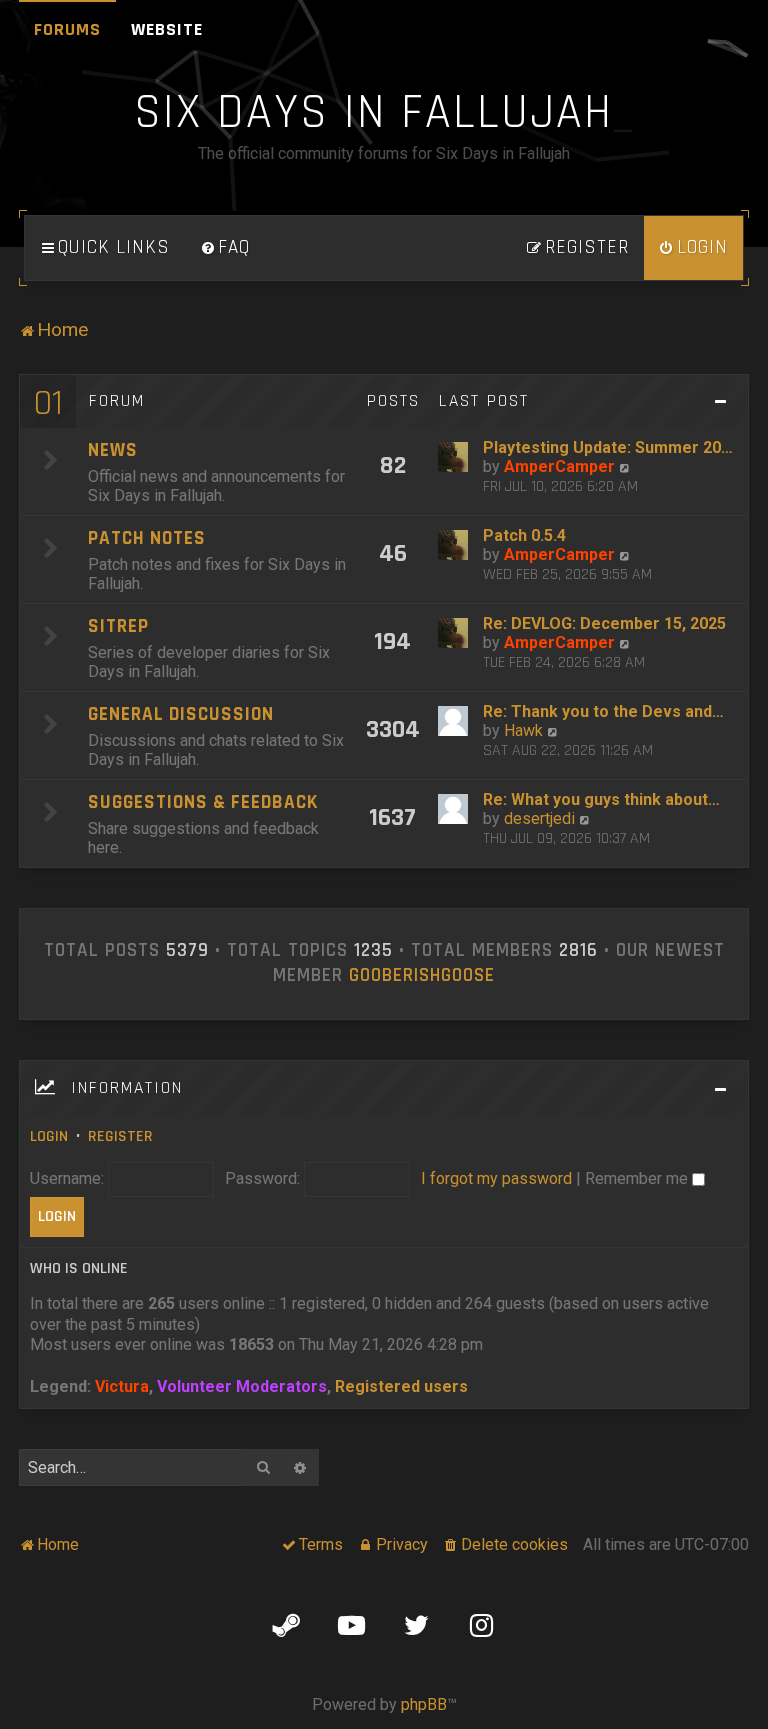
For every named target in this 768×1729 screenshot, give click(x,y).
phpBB (424, 1704)
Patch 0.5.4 (524, 535)
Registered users (401, 1386)
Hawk (523, 730)
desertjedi (539, 818)
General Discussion (181, 714)
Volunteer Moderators (242, 1386)
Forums (67, 29)
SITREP (118, 626)
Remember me (638, 1178)
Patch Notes (147, 538)
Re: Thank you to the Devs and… (603, 711)
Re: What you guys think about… (601, 799)
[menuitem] (225, 248)
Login (49, 1136)
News (113, 450)
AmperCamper (559, 466)
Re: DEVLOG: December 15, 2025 (604, 623)
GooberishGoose (422, 976)
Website (167, 29)
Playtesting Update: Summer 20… (608, 447)
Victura (122, 1386)
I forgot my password (496, 1178)
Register (120, 1136)
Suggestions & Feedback (203, 802)
